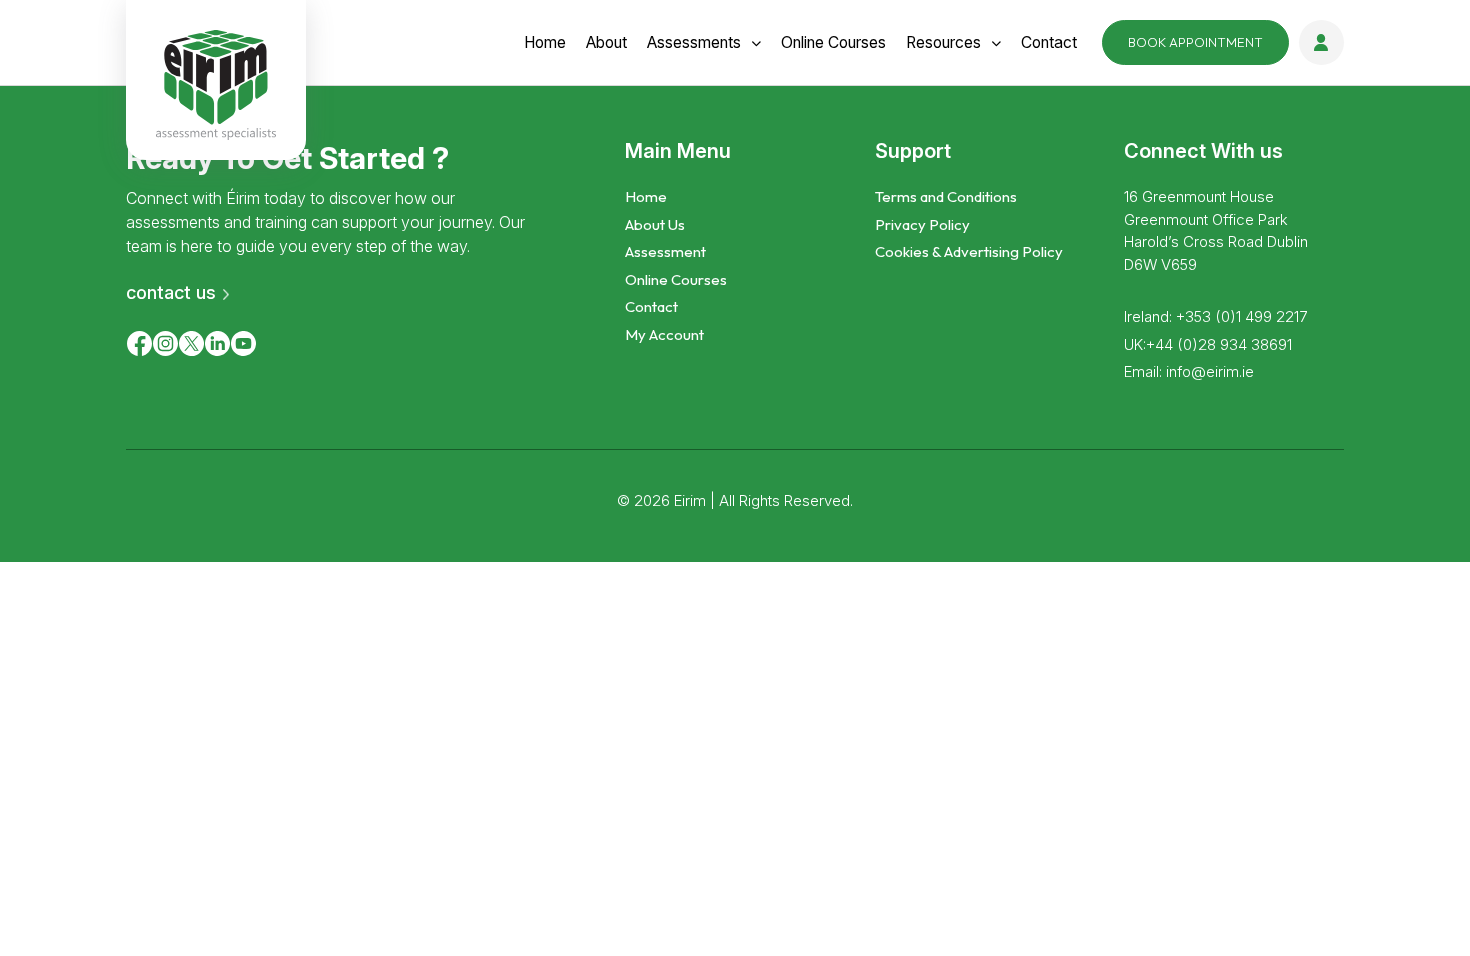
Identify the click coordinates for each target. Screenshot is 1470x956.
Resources (943, 42)
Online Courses (676, 279)
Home (545, 42)
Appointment (1195, 42)
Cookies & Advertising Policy (969, 251)
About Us (655, 224)
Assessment (665, 251)
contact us (171, 292)
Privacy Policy (922, 224)
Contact (1049, 42)
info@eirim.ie (1210, 371)
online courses (833, 42)
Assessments (694, 42)
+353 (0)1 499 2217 (1241, 316)
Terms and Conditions (946, 196)
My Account (664, 334)
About (606, 42)
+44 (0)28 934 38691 (1219, 344)
